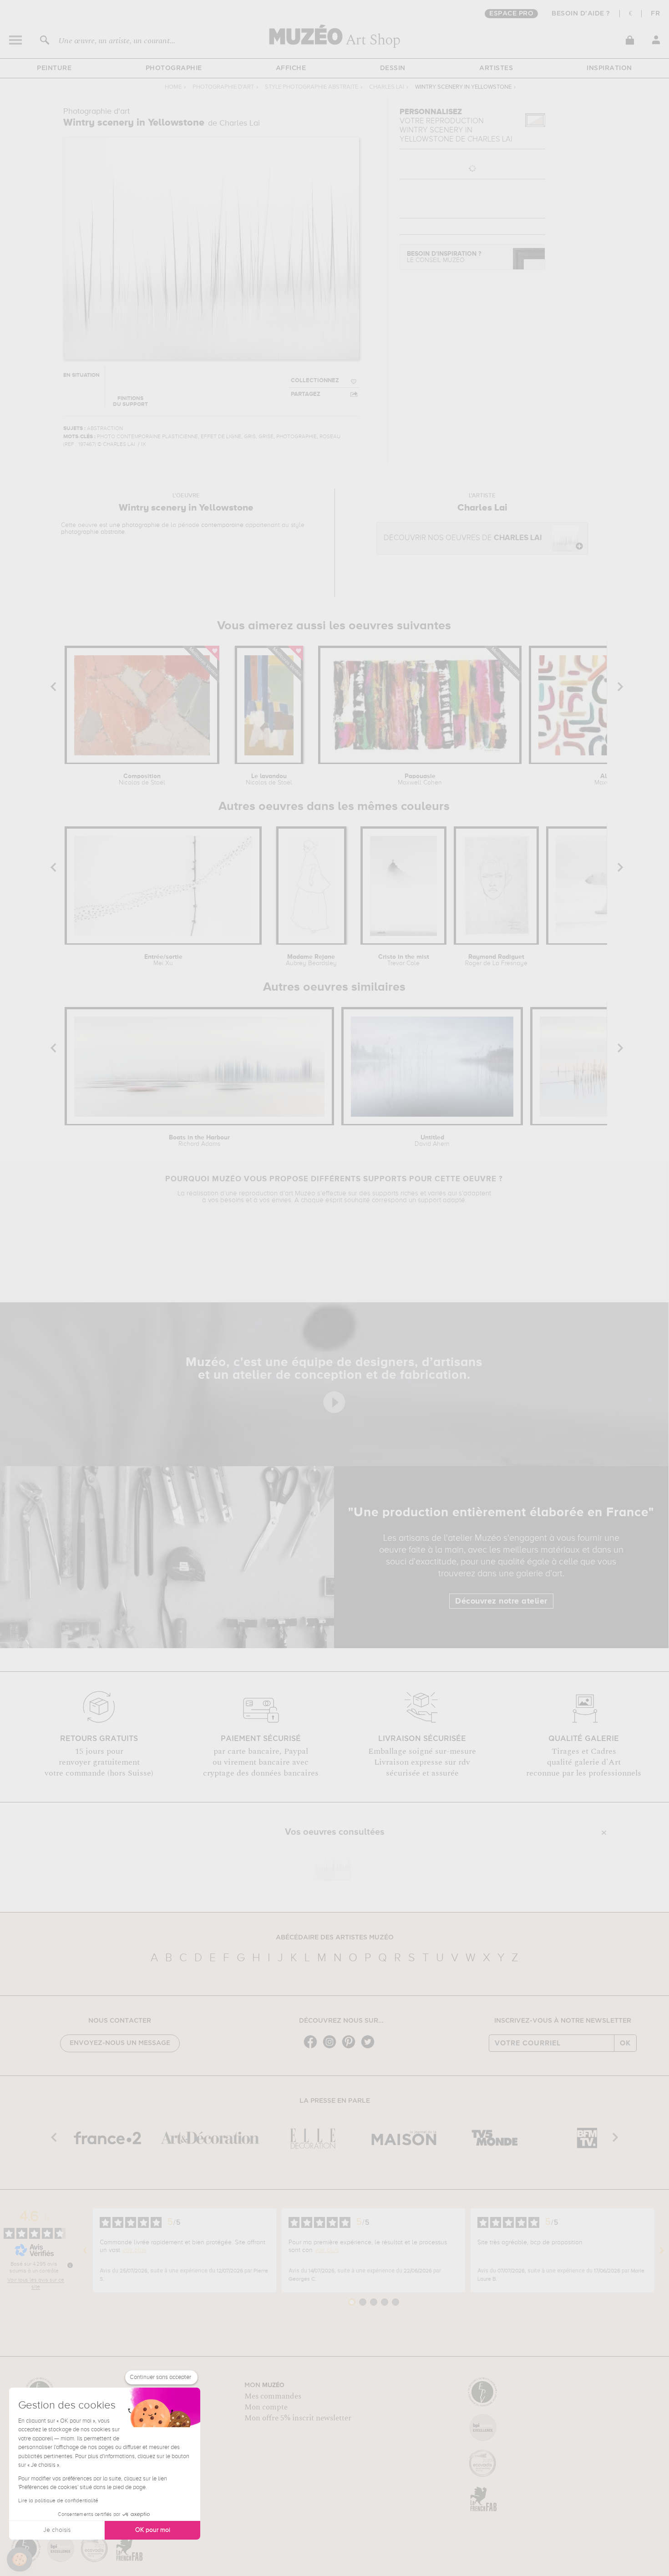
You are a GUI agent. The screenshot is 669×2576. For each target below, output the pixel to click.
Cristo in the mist (404, 960)
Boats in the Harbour (199, 1141)
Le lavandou (269, 779)
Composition (142, 779)
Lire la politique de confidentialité (58, 2501)
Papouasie (420, 779)
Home (173, 87)
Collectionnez (315, 381)
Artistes (496, 68)
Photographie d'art (223, 87)
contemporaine (222, 525)
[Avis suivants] (662, 2250)
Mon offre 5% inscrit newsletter (298, 2418)
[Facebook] (313, 2047)
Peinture (54, 68)
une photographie (134, 525)
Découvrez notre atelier (501, 1601)
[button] (20, 2560)
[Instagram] (332, 2047)
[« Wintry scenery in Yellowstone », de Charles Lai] (332, 1862)
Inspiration (609, 68)
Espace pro (511, 14)
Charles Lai (387, 87)
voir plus (134, 2250)
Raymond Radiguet (496, 960)
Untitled (432, 1141)
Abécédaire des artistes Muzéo (335, 1938)
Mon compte (266, 2407)
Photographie (174, 68)
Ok (625, 2043)
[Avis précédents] (85, 2250)
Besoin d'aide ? (581, 14)
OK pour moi (153, 2530)
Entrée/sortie (163, 960)
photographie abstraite (93, 532)
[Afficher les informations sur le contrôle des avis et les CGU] (70, 2265)
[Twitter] (370, 2047)
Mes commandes (273, 2396)
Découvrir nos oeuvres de (463, 538)
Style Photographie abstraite (312, 87)
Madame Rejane (311, 960)
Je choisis (57, 2530)
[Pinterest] (351, 2047)
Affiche (291, 68)
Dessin (393, 68)
